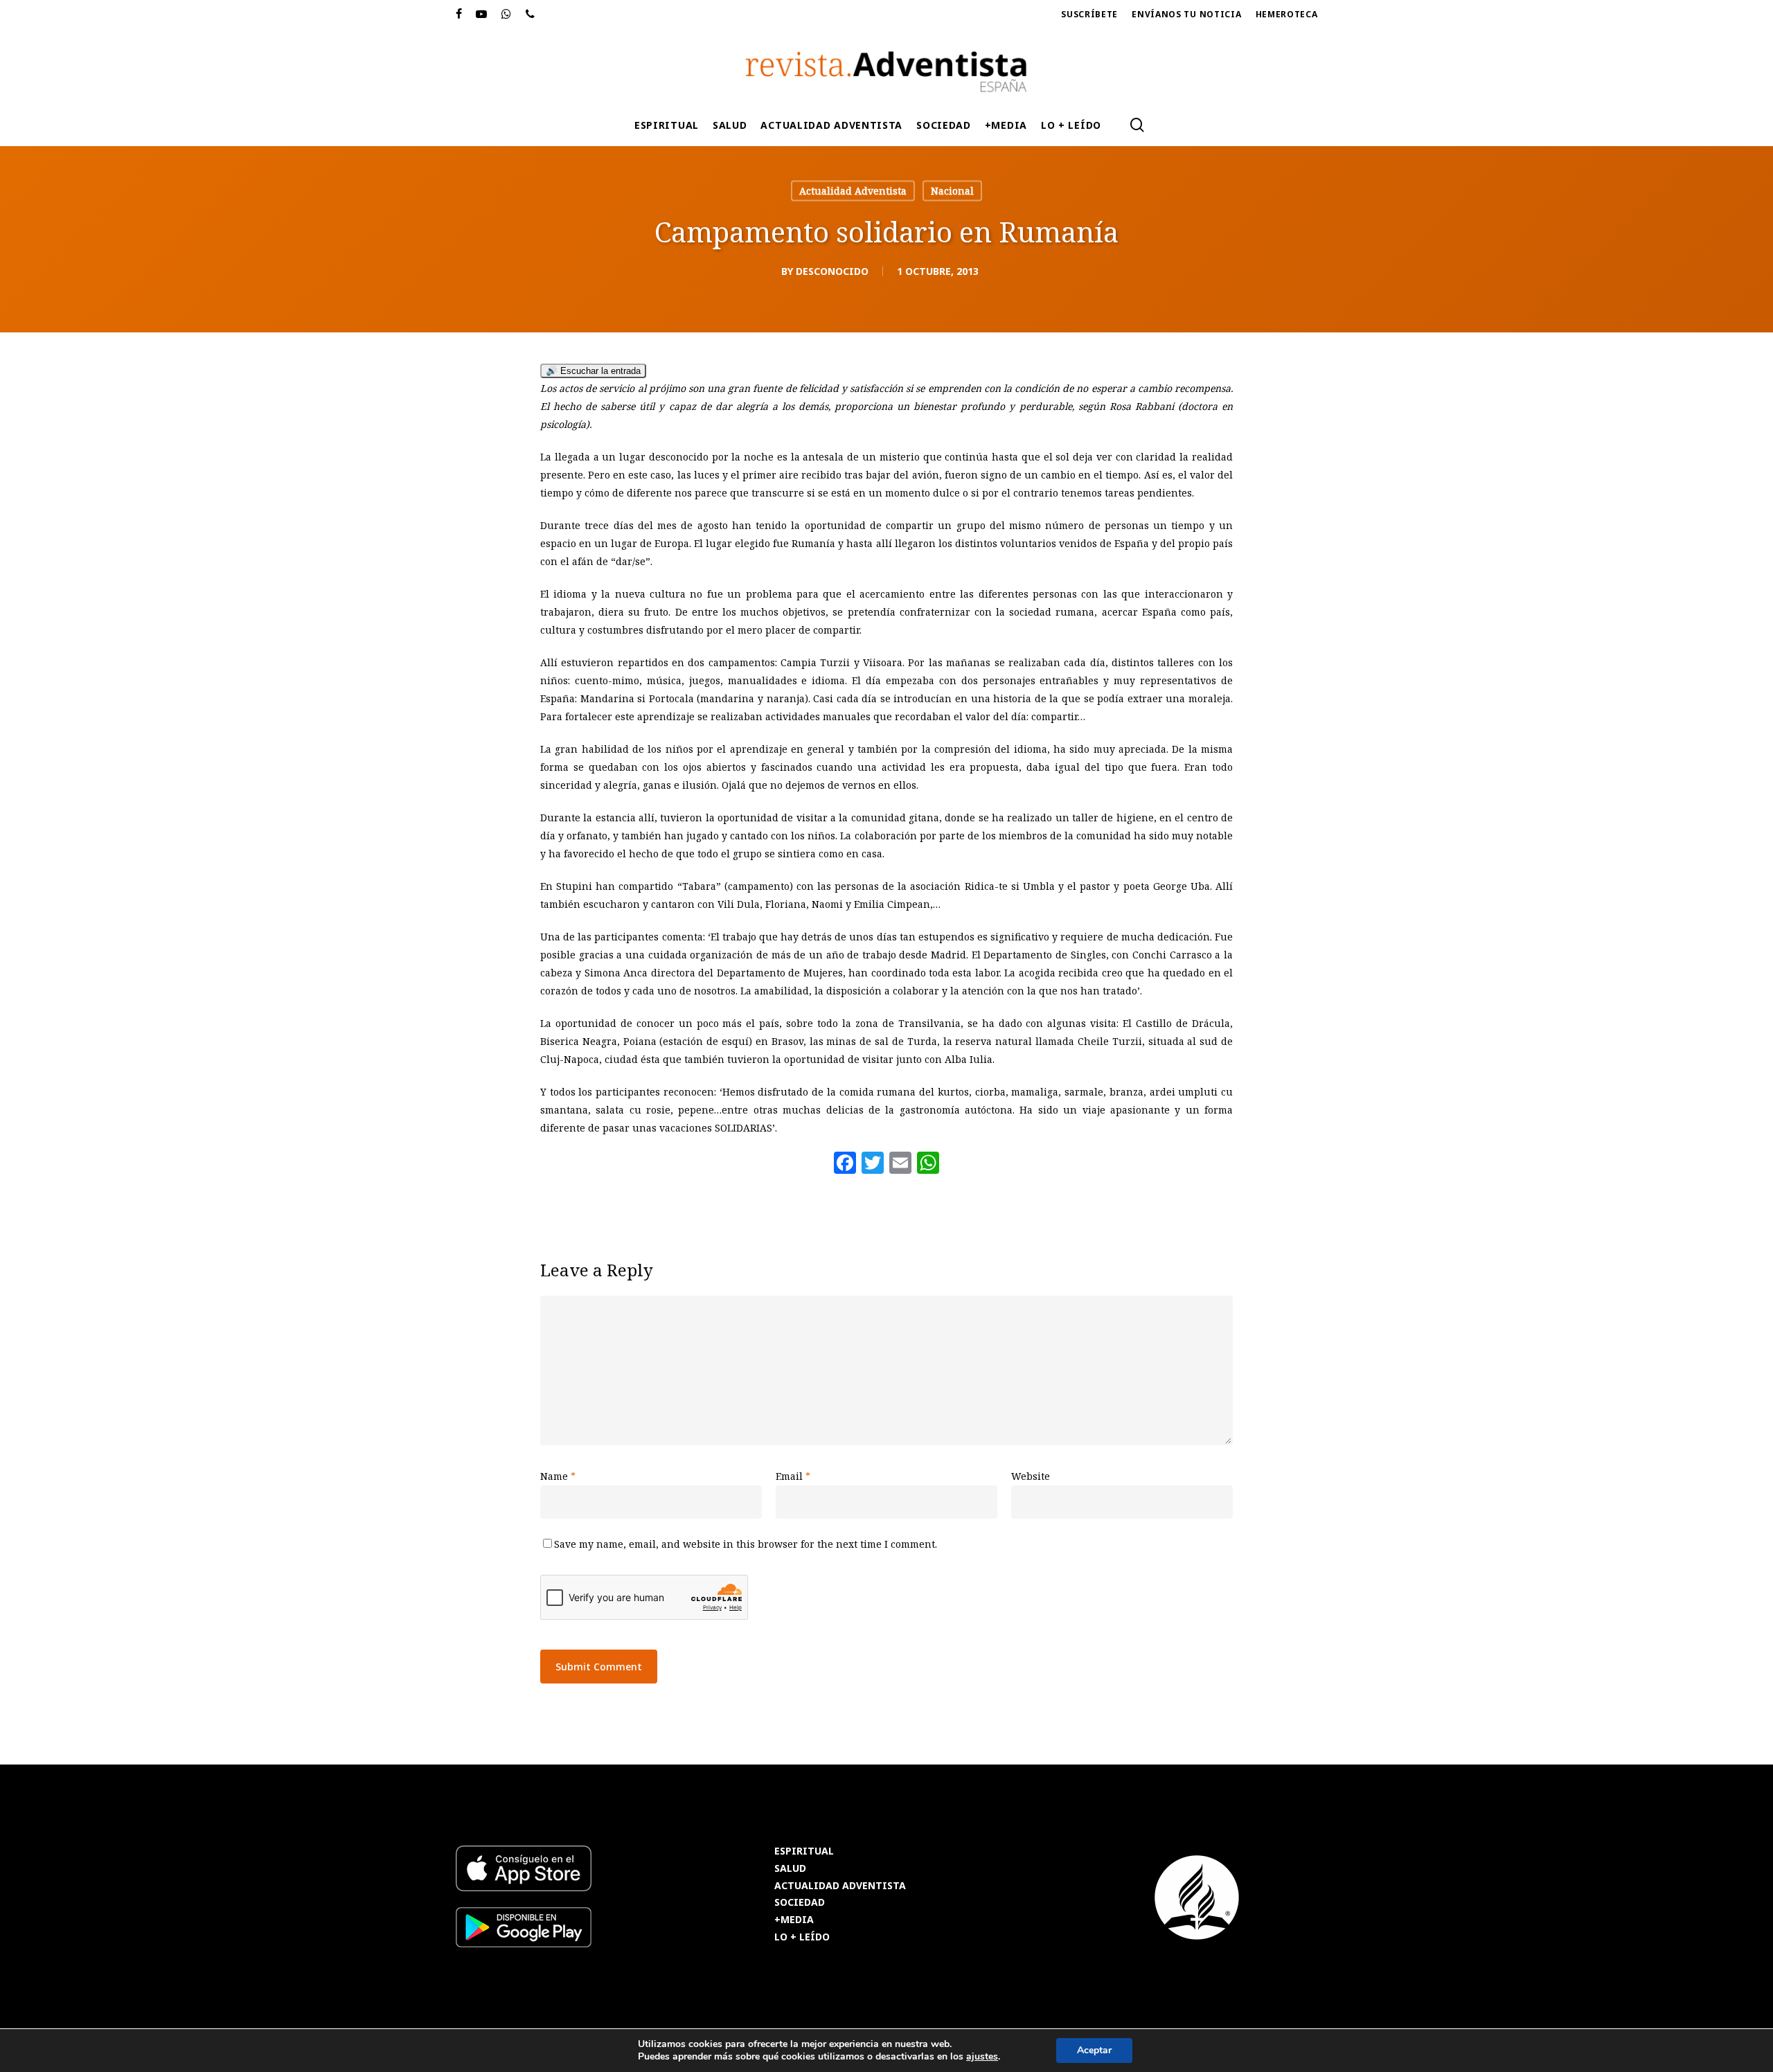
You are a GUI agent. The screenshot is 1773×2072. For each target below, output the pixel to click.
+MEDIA (794, 1920)
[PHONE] (531, 15)
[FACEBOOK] (459, 15)
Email (793, 1476)
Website (1031, 1476)
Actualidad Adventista (853, 191)
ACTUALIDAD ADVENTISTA (840, 1886)
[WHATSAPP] (507, 15)
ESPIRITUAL (804, 1851)
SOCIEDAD (800, 1903)
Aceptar (1094, 2050)
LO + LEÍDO (802, 1937)
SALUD (790, 1869)
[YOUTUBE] (482, 15)
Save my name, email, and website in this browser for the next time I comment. (746, 1544)
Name (558, 1476)
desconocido (832, 271)
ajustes (982, 2057)
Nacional (952, 191)
